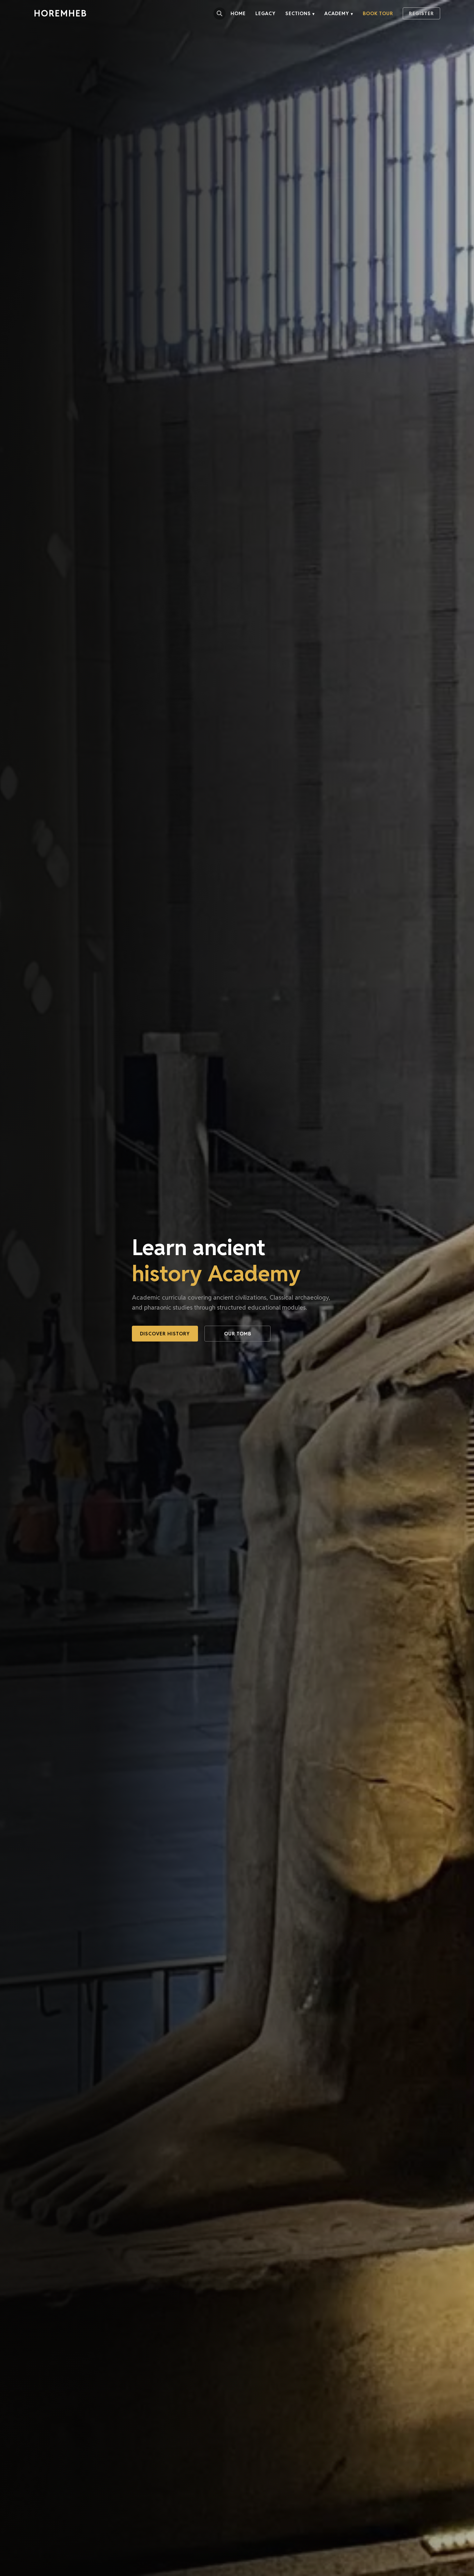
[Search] (220, 14)
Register (421, 13)
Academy (339, 13)
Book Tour (378, 13)
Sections (300, 13)
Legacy (266, 13)
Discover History (165, 1334)
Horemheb (60, 13)
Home (238, 13)
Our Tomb (238, 1334)
